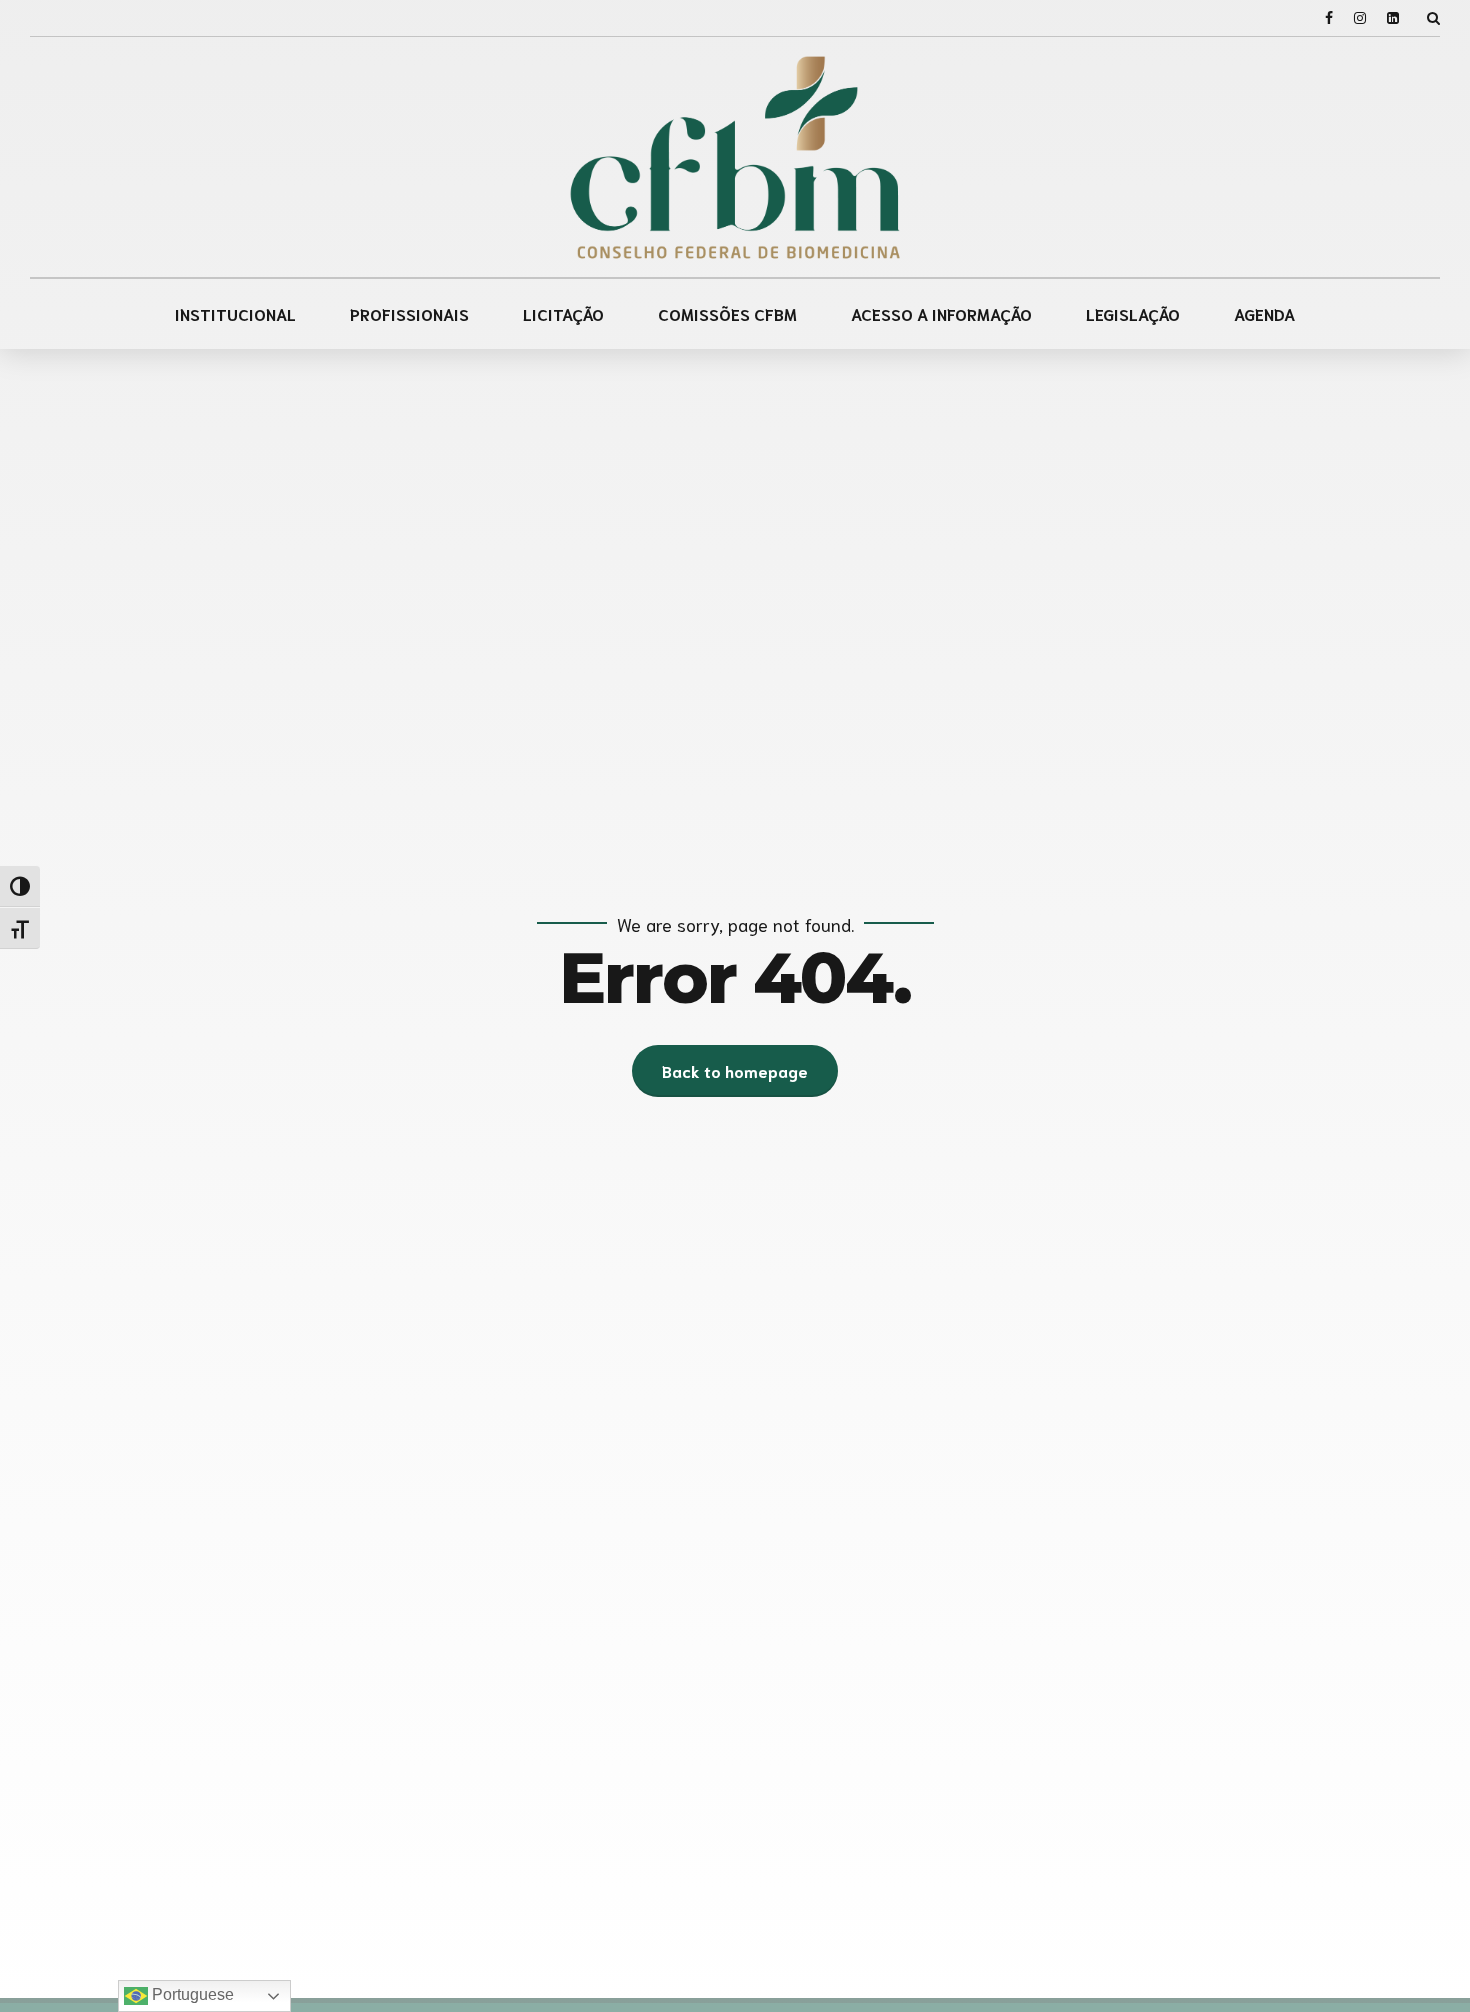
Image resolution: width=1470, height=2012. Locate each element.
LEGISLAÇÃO (1133, 313)
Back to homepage (735, 1070)
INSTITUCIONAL (235, 313)
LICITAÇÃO (563, 313)
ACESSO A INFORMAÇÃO (941, 313)
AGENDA (1264, 313)
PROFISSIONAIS (409, 313)
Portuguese (191, 1994)
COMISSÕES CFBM (727, 313)
